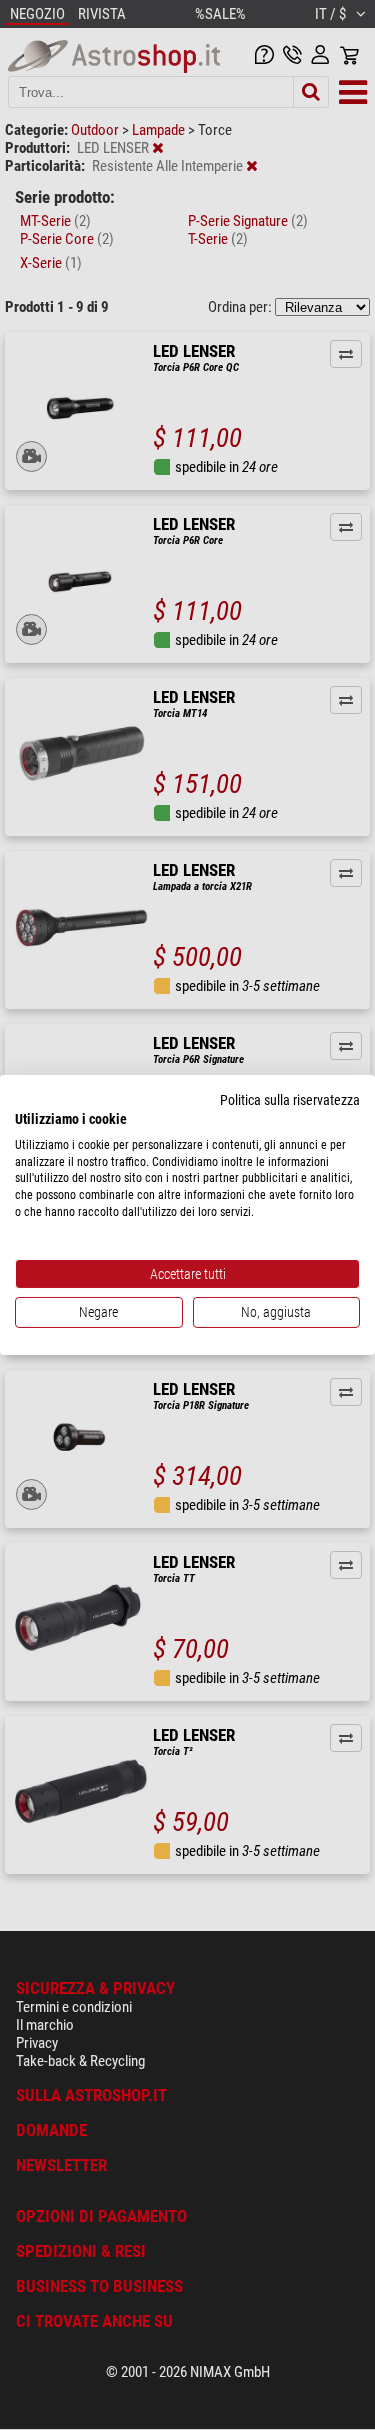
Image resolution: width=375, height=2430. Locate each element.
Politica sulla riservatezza (290, 1100)
